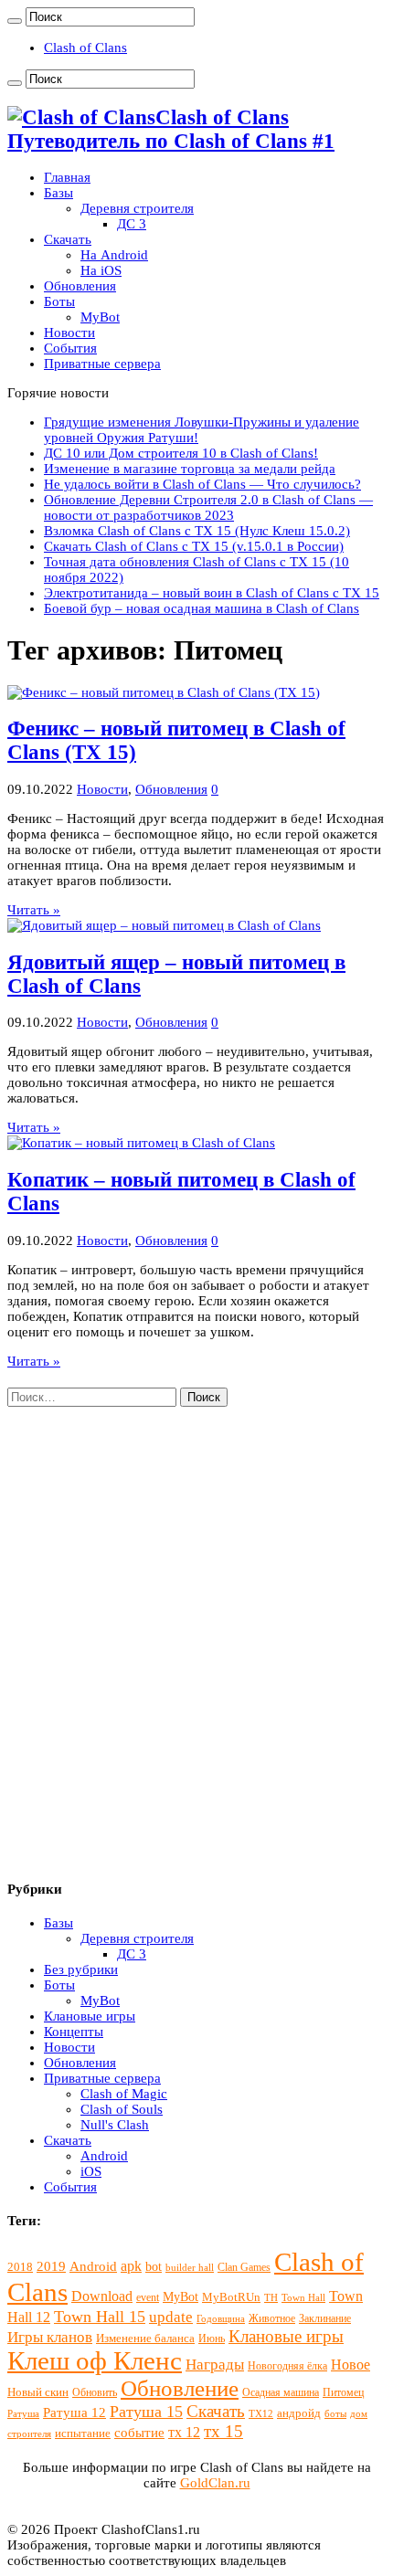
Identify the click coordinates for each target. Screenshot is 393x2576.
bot (154, 2266)
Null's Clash (115, 2125)
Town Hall (303, 2298)
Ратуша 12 (74, 2412)
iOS (91, 2171)
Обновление (180, 2388)
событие (139, 2433)
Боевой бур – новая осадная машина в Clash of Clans (202, 608)
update (171, 2317)
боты (335, 2414)
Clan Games (244, 2267)
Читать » (34, 910)
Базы (58, 193)
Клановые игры (90, 2016)
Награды (215, 2365)
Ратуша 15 (146, 2412)
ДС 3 (132, 224)
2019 (51, 2266)
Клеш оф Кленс (95, 2361)
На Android (114, 255)
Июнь (212, 2338)
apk (131, 2266)
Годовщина (221, 2319)
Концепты (74, 2032)
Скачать (68, 239)
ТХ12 (261, 2414)
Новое (351, 2365)
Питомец (343, 2392)
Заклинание (325, 2318)
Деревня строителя (137, 208)
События (70, 348)
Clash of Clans (85, 48)
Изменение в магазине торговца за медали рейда (190, 469)
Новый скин (38, 2392)
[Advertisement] (196, 1652)
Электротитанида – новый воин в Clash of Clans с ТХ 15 (212, 593)
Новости (69, 333)
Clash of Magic (124, 2094)
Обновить (95, 2392)
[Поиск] (15, 21)
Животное (272, 2318)
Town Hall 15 (100, 2317)
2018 (20, 2267)
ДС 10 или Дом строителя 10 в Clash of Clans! (181, 453)
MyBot (100, 317)
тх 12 (184, 2432)
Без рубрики (81, 1969)
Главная (67, 177)
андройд (299, 2413)
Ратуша (23, 2414)
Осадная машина (281, 2392)
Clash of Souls (122, 2109)
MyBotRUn (231, 2297)
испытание (83, 2433)
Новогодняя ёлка (287, 2366)
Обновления (80, 286)
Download (102, 2296)
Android (104, 2156)
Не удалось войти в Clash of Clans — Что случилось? (202, 484)
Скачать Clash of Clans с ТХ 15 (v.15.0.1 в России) (194, 546)
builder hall (190, 2268)
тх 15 (223, 2431)
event (148, 2297)
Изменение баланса (145, 2338)
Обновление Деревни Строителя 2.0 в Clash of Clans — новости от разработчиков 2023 (208, 507)
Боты (59, 301)
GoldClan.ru (215, 2483)
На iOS (101, 270)
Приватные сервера (102, 364)
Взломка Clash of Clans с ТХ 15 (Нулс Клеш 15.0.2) (197, 531)
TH (271, 2298)
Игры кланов (50, 2337)
